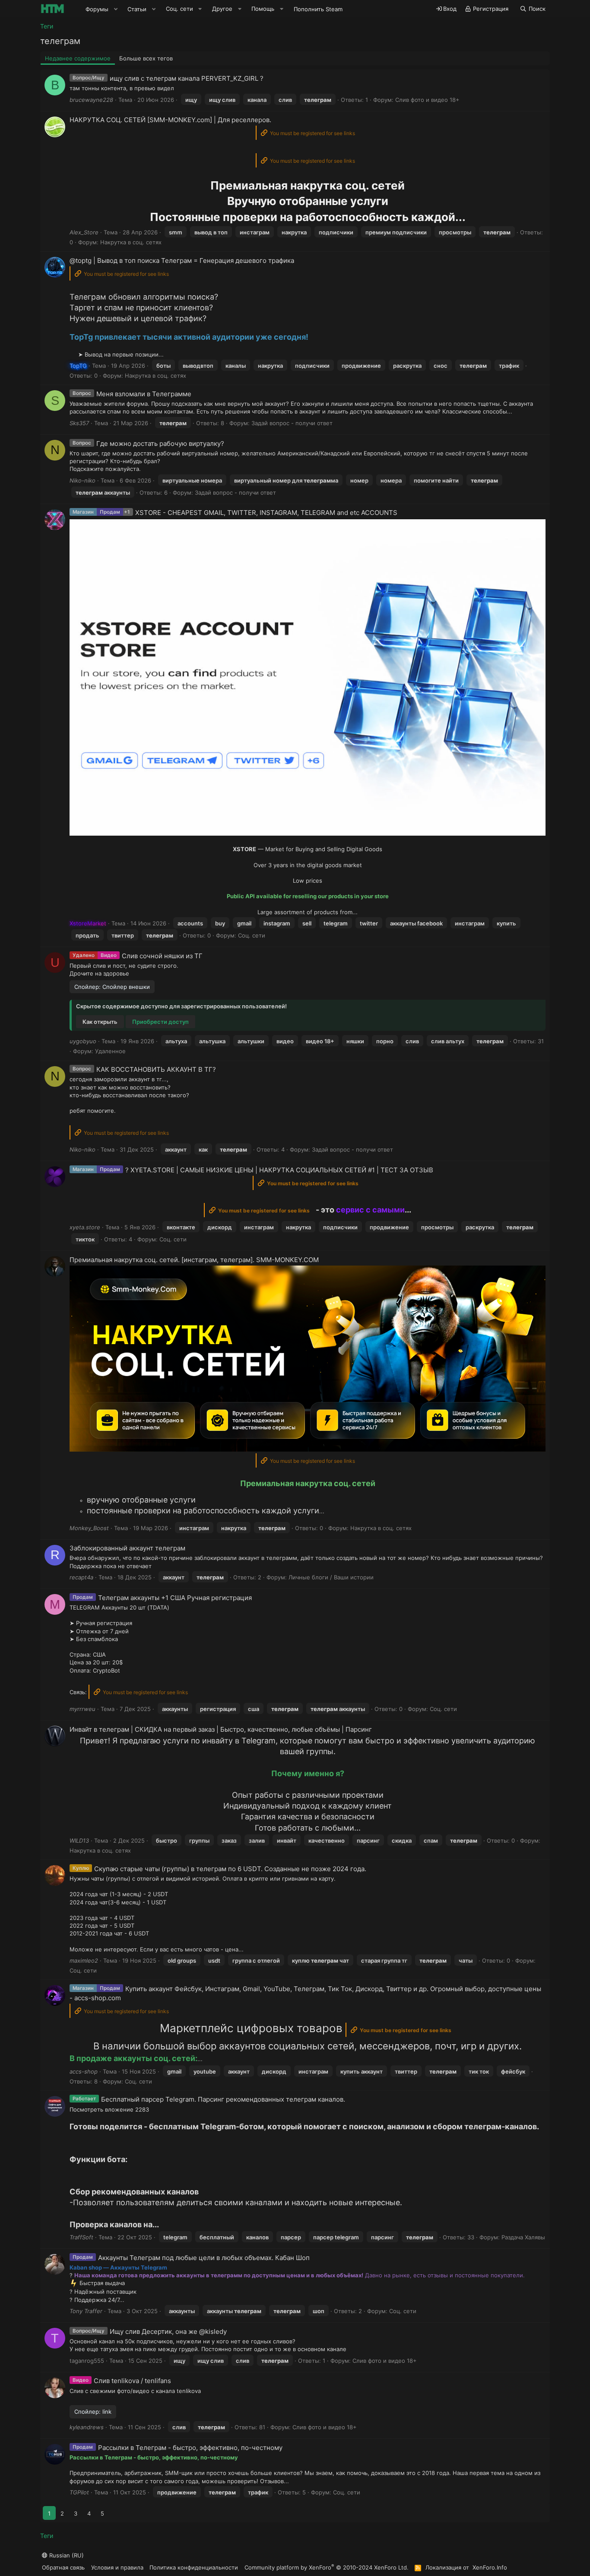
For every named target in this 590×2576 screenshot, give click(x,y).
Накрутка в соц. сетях (131, 242)
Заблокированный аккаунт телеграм (127, 1548)
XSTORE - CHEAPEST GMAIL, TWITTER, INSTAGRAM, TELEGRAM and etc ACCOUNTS (266, 513)
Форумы (97, 9)
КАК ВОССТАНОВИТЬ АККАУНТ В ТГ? (156, 1069)
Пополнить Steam (318, 9)
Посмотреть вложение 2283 (109, 2109)
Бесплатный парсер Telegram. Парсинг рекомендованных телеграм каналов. (223, 2099)
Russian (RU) (66, 2555)
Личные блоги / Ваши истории (331, 1577)
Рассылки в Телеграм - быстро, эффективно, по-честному (190, 2448)
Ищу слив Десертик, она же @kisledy (168, 2331)
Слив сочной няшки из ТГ (162, 956)
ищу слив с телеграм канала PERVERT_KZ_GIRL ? (187, 78)
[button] (116, 9)
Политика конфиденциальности (194, 2567)
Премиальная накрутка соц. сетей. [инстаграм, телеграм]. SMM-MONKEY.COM (194, 1260)
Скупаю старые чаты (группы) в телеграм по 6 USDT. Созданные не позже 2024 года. (230, 1869)
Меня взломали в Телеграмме (144, 394)
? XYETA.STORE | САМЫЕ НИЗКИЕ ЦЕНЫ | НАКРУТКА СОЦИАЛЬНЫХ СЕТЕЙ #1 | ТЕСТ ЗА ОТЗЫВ (279, 1170)
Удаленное (110, 1051)
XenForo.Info (490, 2567)
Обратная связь (63, 2567)
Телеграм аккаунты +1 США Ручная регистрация (175, 1598)
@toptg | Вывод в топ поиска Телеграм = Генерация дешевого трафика (182, 260)
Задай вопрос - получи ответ (292, 423)
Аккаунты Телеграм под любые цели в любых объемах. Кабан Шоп (204, 2258)
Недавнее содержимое (78, 58)
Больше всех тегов (146, 58)
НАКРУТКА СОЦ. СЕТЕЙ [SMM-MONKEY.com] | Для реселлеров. (170, 120)
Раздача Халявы (523, 2237)
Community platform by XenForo (327, 2567)
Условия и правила (117, 2567)
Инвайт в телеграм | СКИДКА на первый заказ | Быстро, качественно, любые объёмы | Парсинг (221, 1729)
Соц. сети (252, 935)
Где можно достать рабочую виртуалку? (160, 444)
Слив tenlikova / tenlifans (132, 2381)
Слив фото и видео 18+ (427, 100)
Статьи (137, 9)
